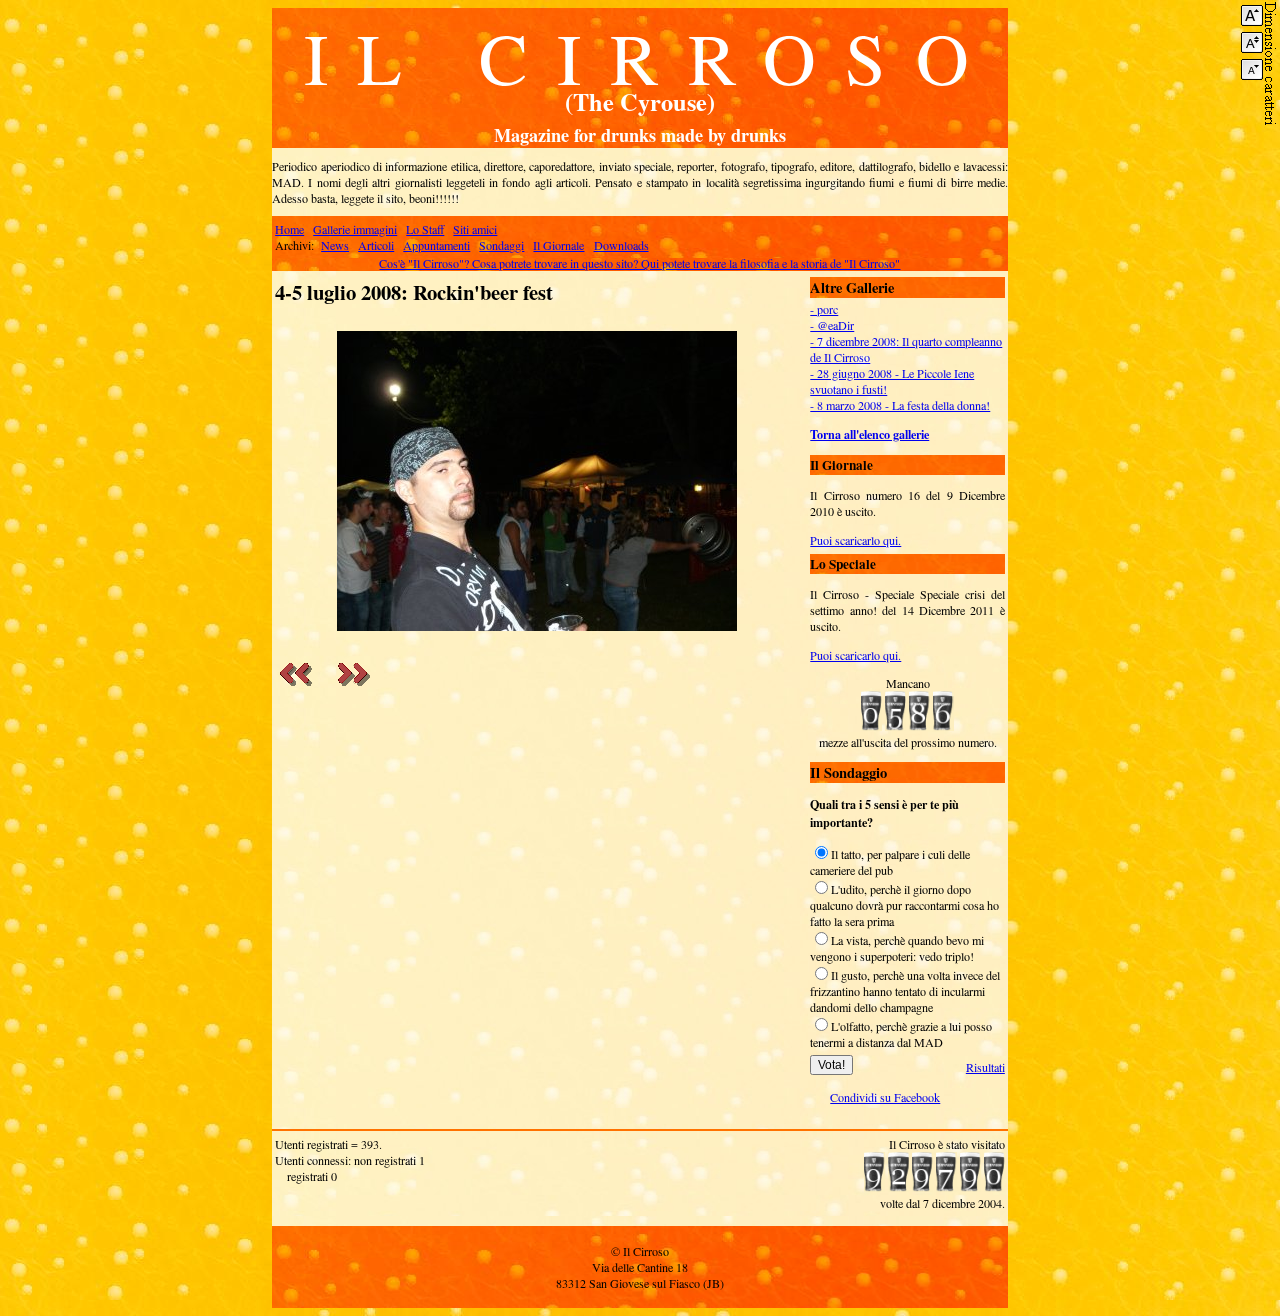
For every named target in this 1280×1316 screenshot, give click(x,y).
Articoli (376, 245)
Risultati (985, 1067)
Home (289, 229)
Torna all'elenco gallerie (869, 434)
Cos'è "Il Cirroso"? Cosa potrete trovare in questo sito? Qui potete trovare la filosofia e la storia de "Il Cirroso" (639, 263)
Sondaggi (501, 245)
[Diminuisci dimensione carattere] (1252, 69)
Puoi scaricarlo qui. (855, 540)
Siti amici (475, 229)
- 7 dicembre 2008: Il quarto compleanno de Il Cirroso (906, 349)
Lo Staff (425, 229)
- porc (824, 309)
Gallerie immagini (355, 229)
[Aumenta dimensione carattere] (1252, 15)
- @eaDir (832, 325)
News (335, 245)
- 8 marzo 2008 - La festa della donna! (900, 405)
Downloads (621, 245)
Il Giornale (558, 245)
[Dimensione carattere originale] (1252, 42)
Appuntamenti (436, 245)
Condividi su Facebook (885, 1097)
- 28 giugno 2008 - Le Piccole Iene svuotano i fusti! (892, 381)
